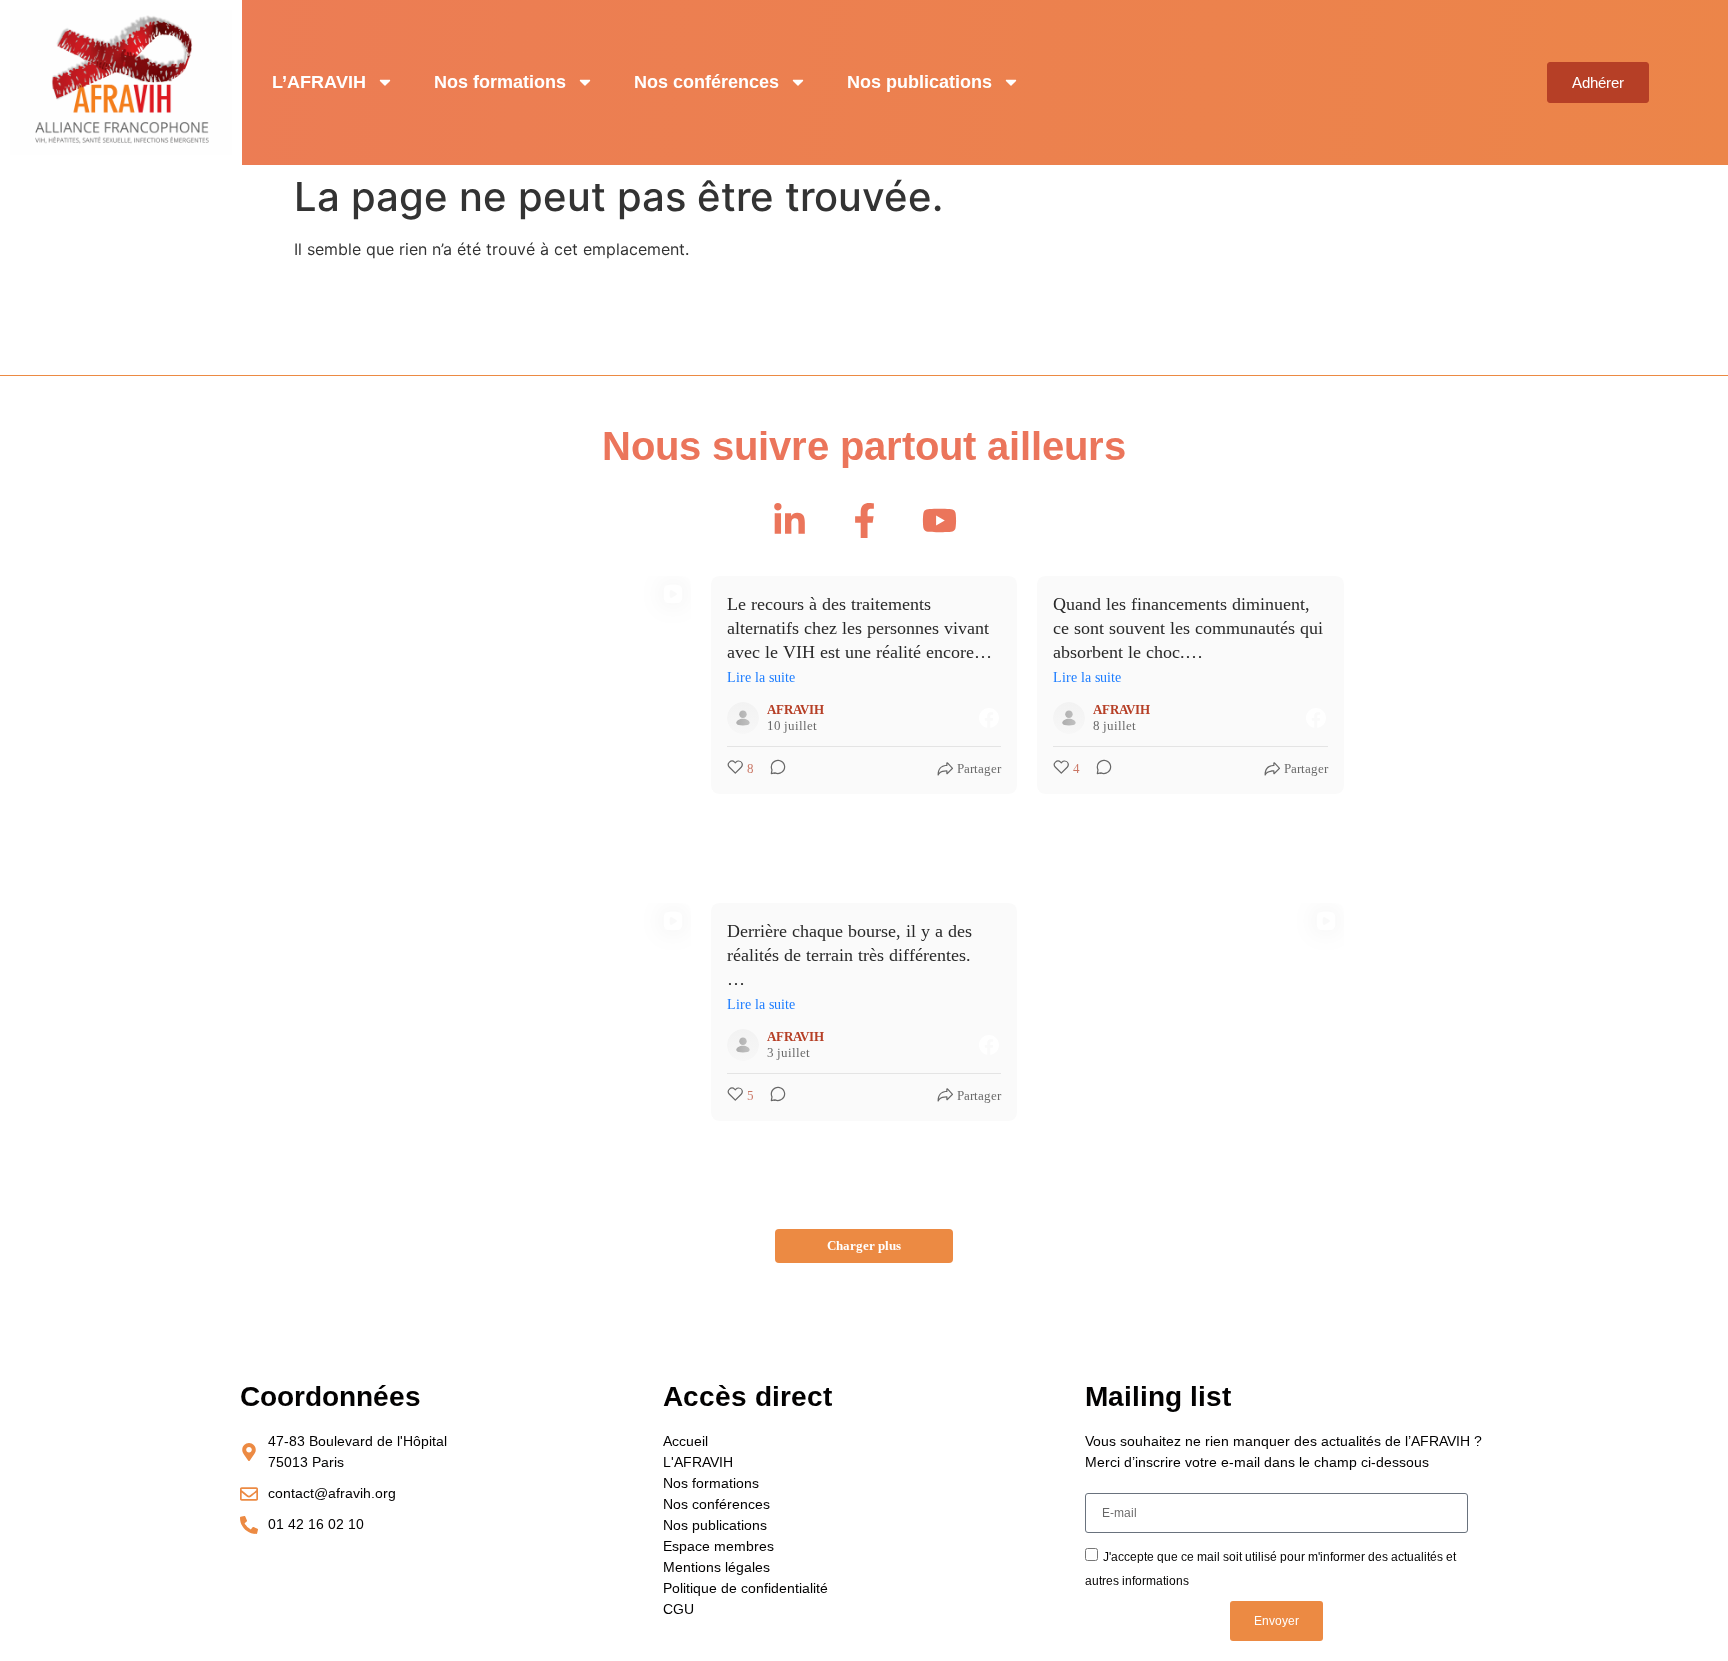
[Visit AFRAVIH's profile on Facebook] (743, 718)
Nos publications (919, 82)
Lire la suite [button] (761, 677)
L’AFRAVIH (319, 82)
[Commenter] (772, 769)
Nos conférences (706, 82)
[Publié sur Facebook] (989, 718)
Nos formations (500, 82)
